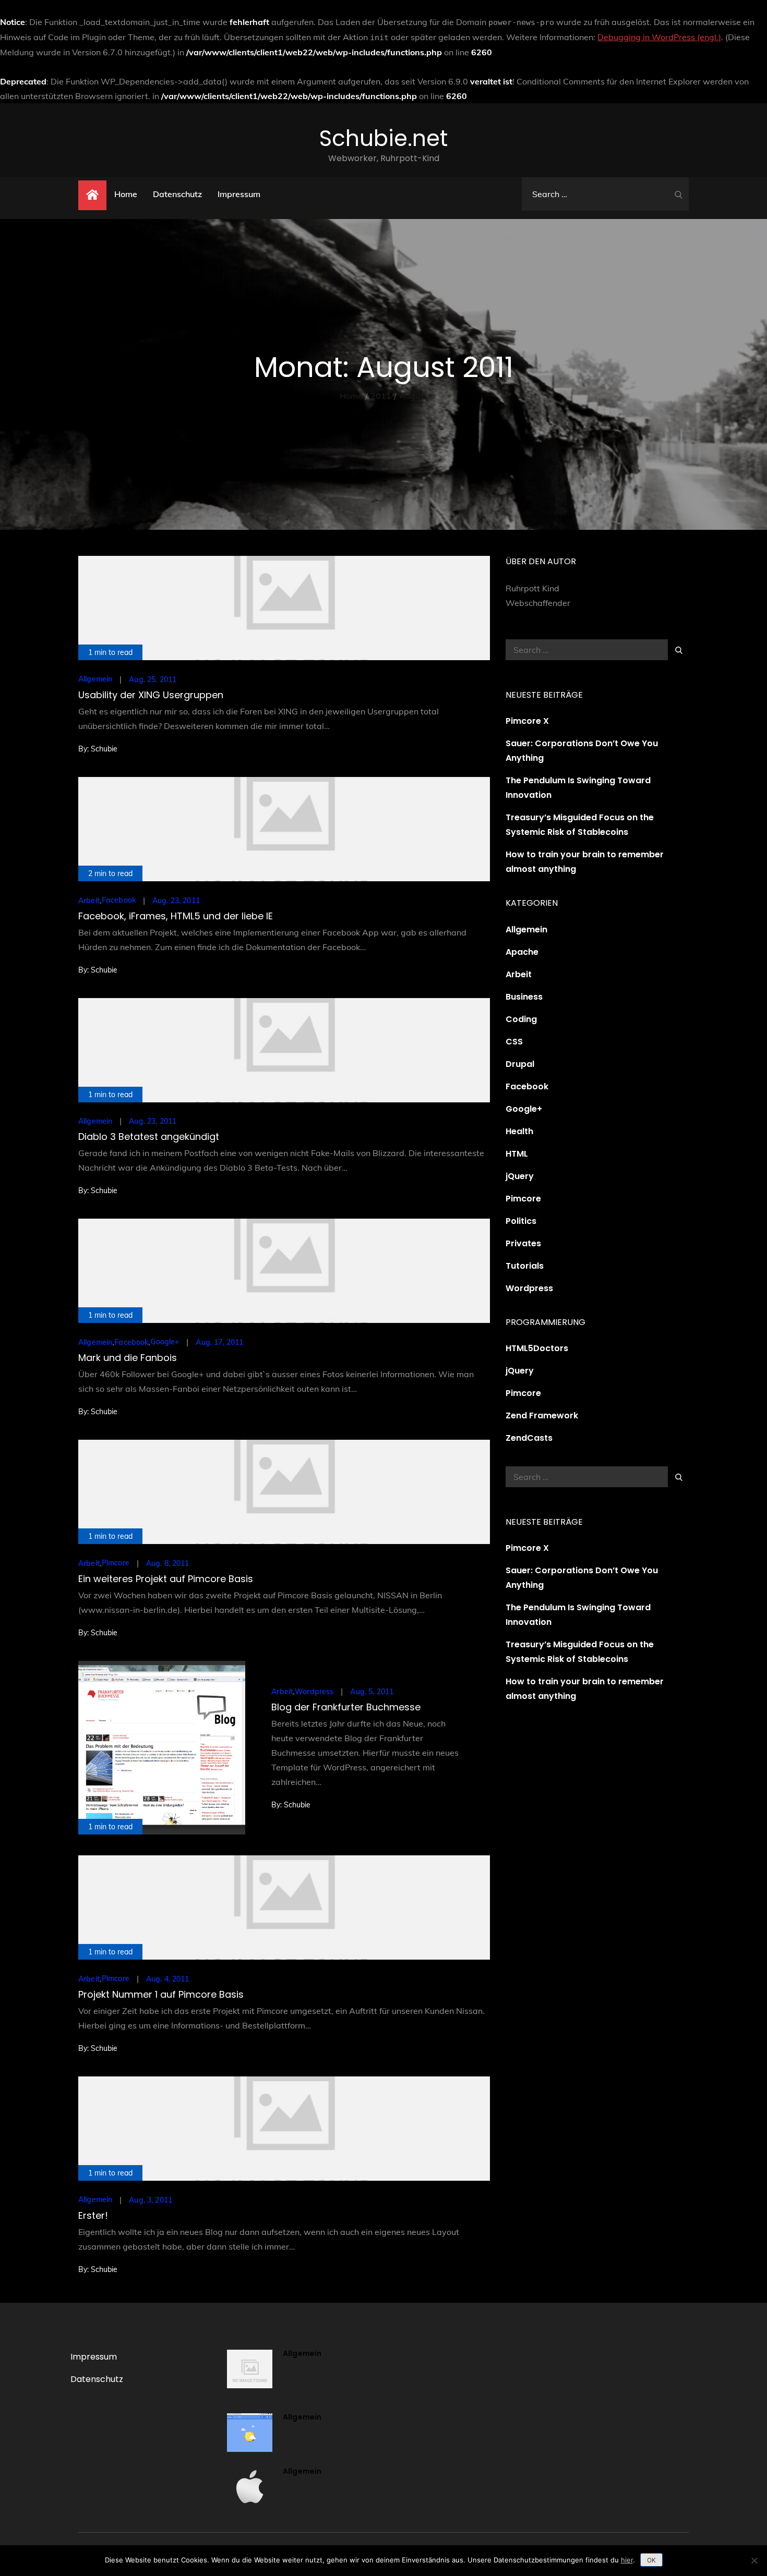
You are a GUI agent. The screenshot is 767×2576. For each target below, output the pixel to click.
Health (519, 1131)
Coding (521, 1019)
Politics (521, 1221)
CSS (514, 1042)
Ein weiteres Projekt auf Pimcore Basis (166, 1579)
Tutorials (525, 1266)
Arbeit (89, 901)
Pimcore (116, 1563)
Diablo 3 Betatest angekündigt (149, 1137)
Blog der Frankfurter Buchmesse (346, 1707)
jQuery (520, 1176)
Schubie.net (383, 138)
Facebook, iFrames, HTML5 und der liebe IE (176, 916)
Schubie (104, 749)
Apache (522, 952)
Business (524, 997)
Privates (523, 1243)
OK (651, 2560)
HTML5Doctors (537, 1348)
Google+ (165, 1342)
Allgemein (95, 679)
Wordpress (314, 1692)
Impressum (239, 194)
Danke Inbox (308, 2430)
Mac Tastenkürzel (319, 2484)
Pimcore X (527, 721)
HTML (517, 1154)
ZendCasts (529, 1438)
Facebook (119, 900)
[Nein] (754, 2560)
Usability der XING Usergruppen (151, 695)
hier (627, 2560)
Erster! (93, 2215)
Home (126, 194)
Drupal (520, 1064)
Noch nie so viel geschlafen (314, 2372)
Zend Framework (542, 1415)
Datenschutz (177, 194)
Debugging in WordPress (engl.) (659, 37)
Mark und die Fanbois (128, 1358)
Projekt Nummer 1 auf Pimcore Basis (161, 1994)
